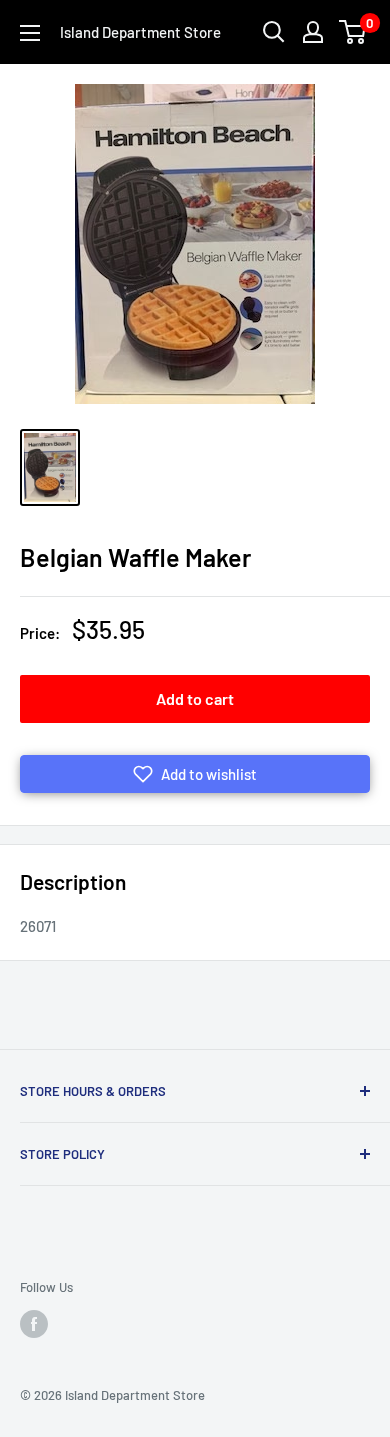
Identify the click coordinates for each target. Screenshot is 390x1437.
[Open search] (274, 32)
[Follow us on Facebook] (34, 1324)
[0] (353, 32)
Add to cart (195, 698)
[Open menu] (30, 33)
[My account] (313, 32)
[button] (195, 774)
